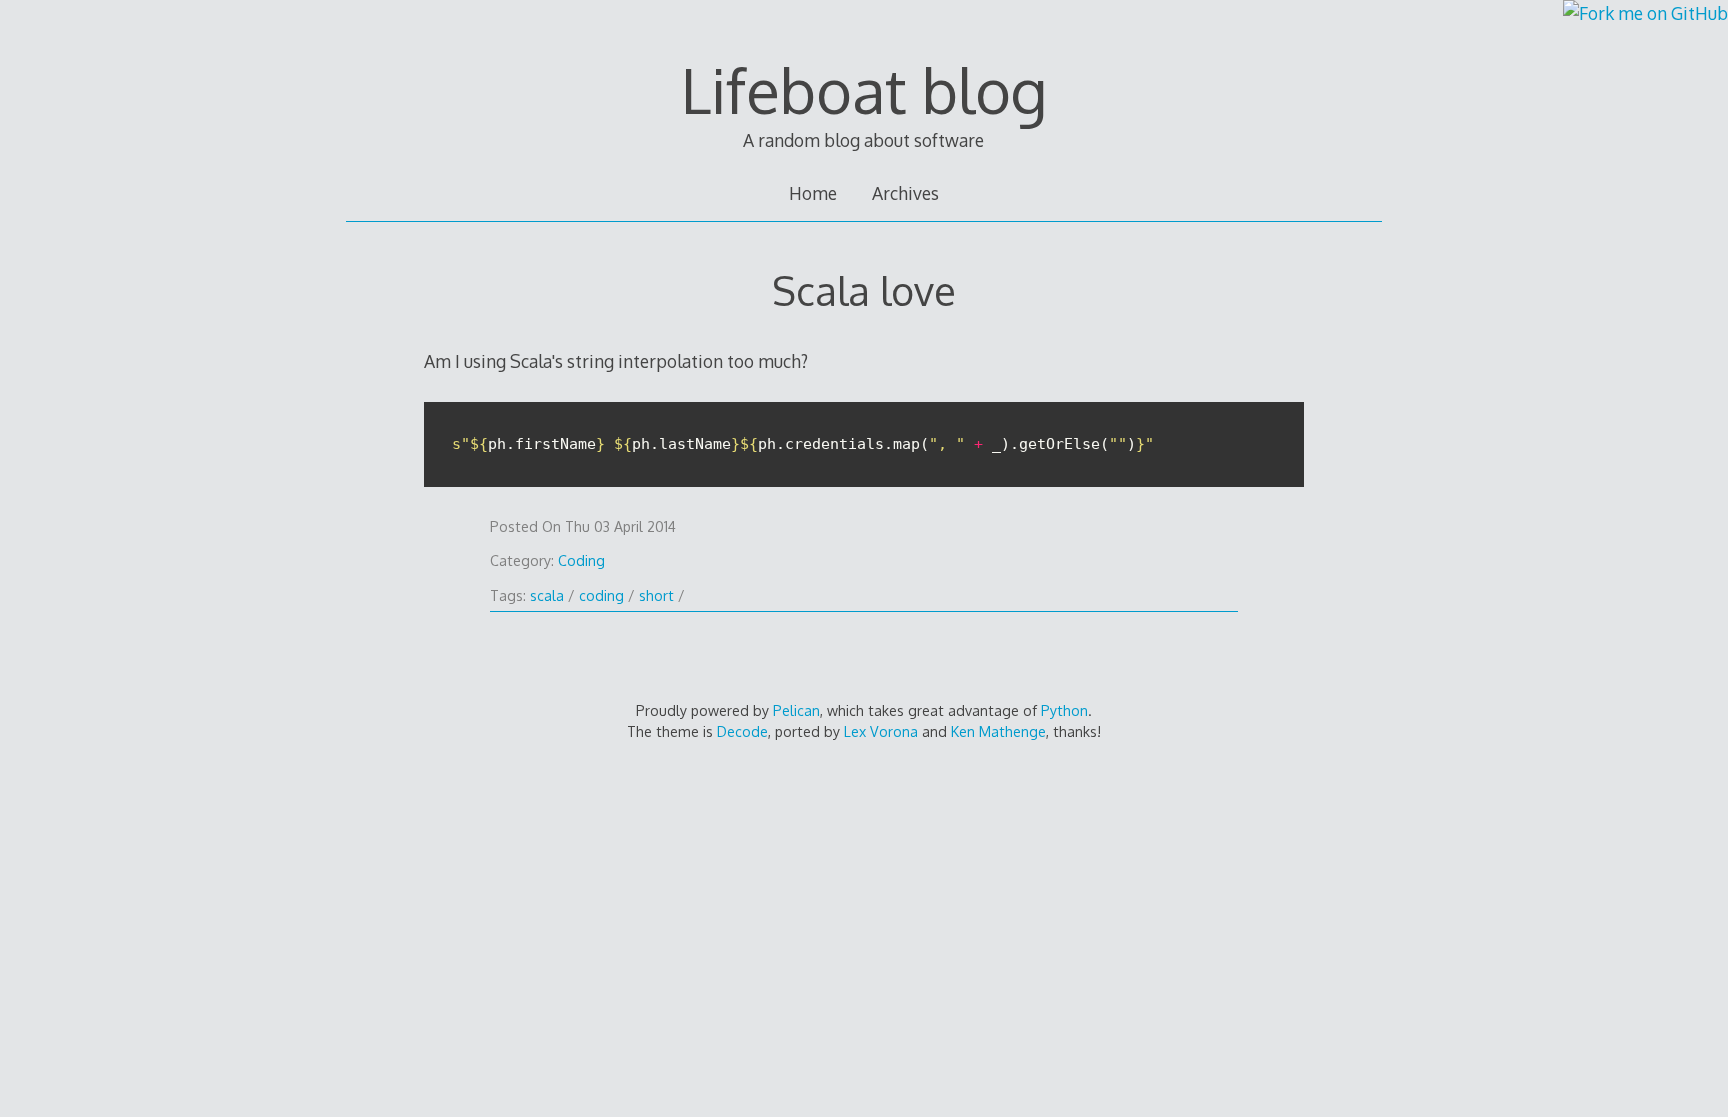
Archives (905, 193)
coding (601, 595)
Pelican (796, 710)
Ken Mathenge (998, 731)
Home (813, 193)
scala (547, 595)
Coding (581, 560)
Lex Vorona (881, 731)
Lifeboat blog (864, 90)
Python (1064, 710)
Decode (742, 731)
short (656, 595)
